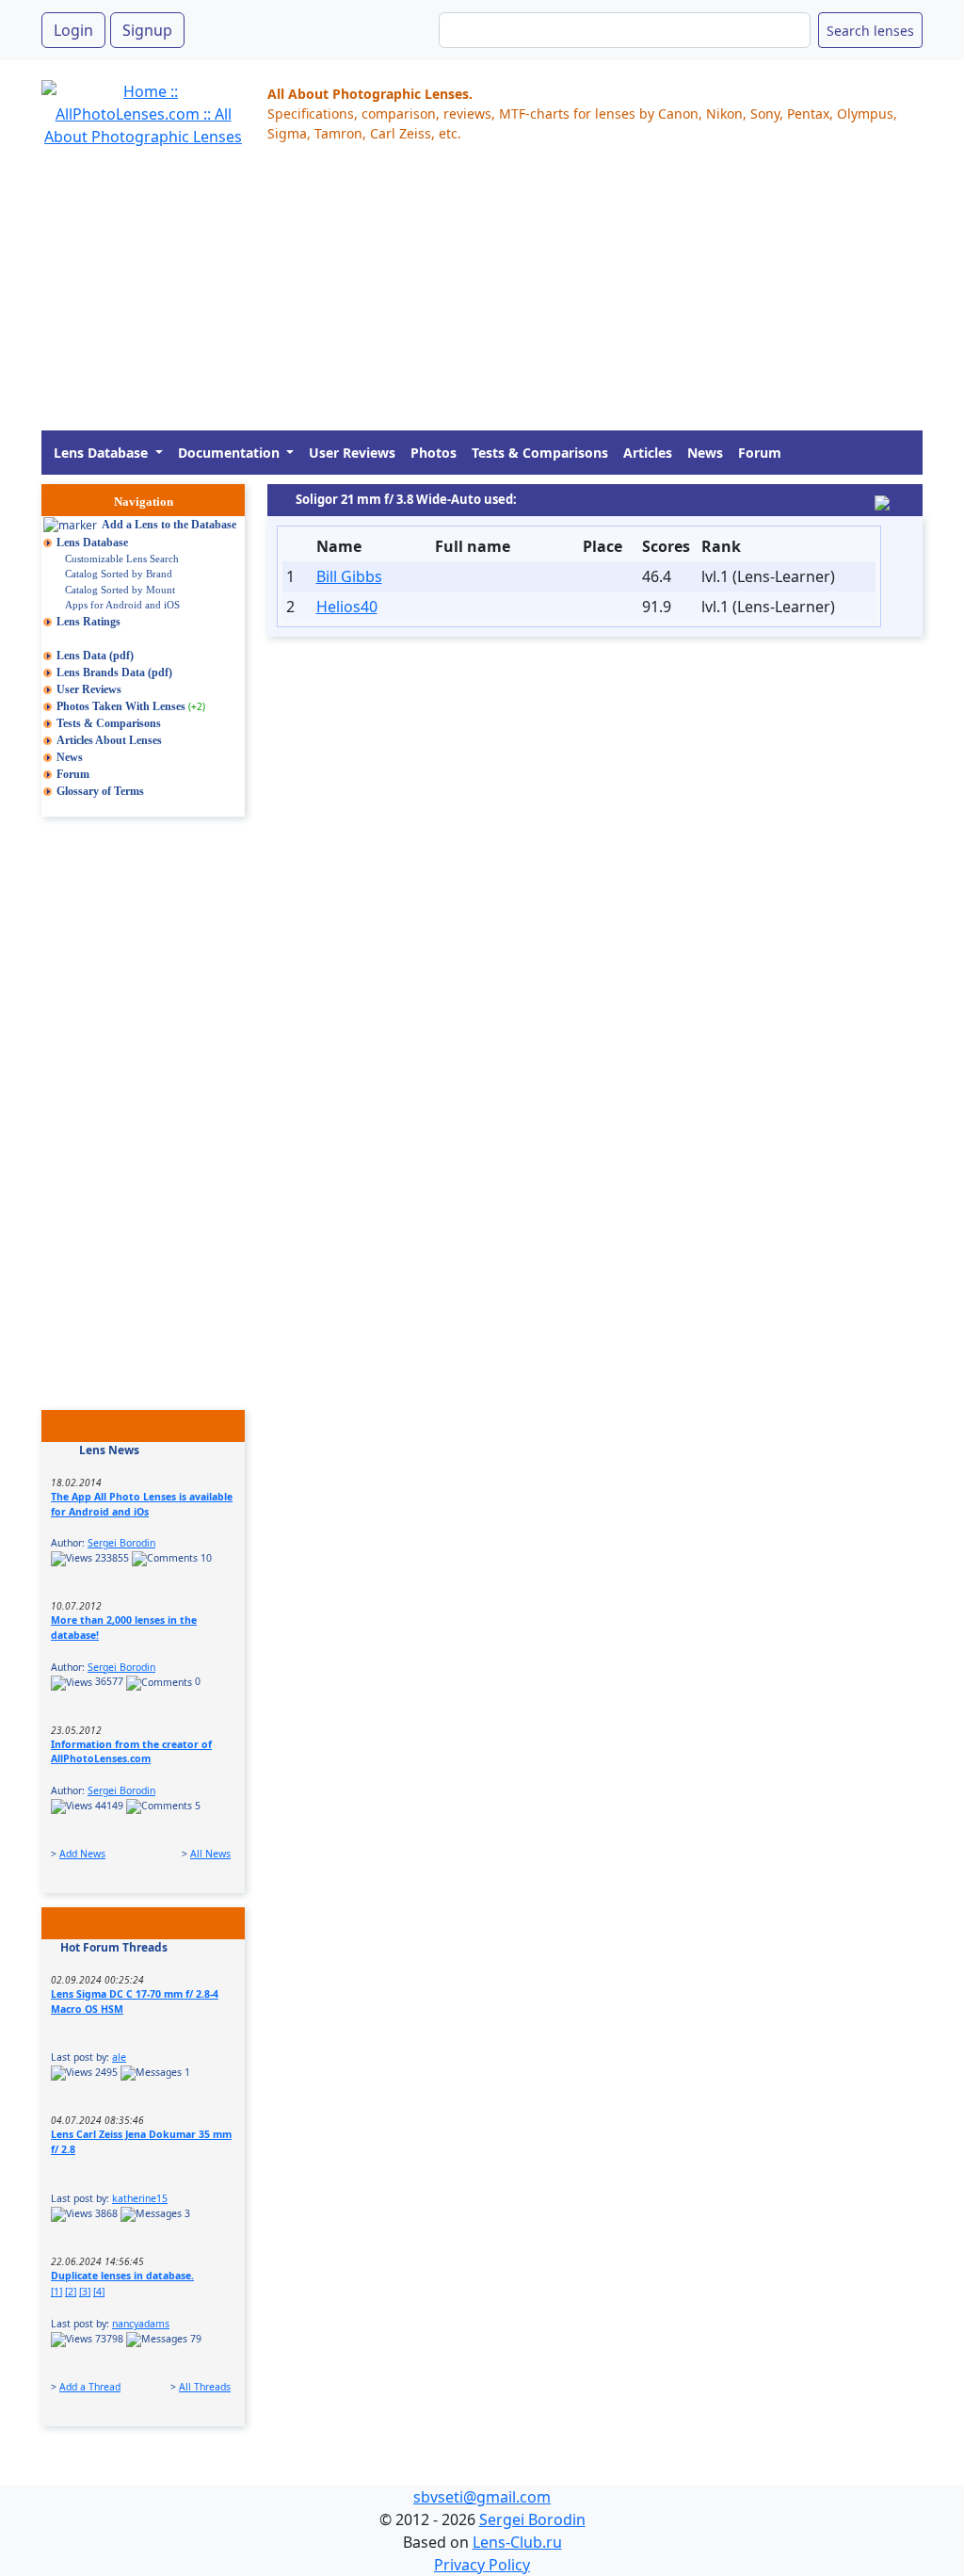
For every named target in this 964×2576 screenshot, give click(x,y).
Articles (648, 453)
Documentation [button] (231, 453)
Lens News (109, 1450)
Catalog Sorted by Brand (119, 574)
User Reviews (352, 453)
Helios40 (347, 607)
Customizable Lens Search (122, 559)
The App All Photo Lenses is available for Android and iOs (142, 1504)
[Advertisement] (482, 299)
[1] (56, 2292)
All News (210, 1854)
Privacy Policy (482, 2565)
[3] (85, 2292)
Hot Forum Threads (114, 1947)
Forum (760, 453)
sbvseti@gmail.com (482, 2497)
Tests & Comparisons (540, 453)
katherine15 (140, 2198)
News (705, 453)
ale (119, 2057)
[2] (71, 2292)
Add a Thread (90, 2387)
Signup (147, 30)
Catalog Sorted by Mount (120, 590)
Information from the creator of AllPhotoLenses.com (131, 1752)
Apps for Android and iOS (122, 605)
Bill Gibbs (349, 576)
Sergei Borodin (121, 1543)
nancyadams (141, 2324)
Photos (434, 453)
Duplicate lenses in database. (122, 2276)
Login (73, 30)
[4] (99, 2292)
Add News (82, 1854)
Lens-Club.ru (517, 2542)
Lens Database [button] (103, 453)
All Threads (205, 2387)
